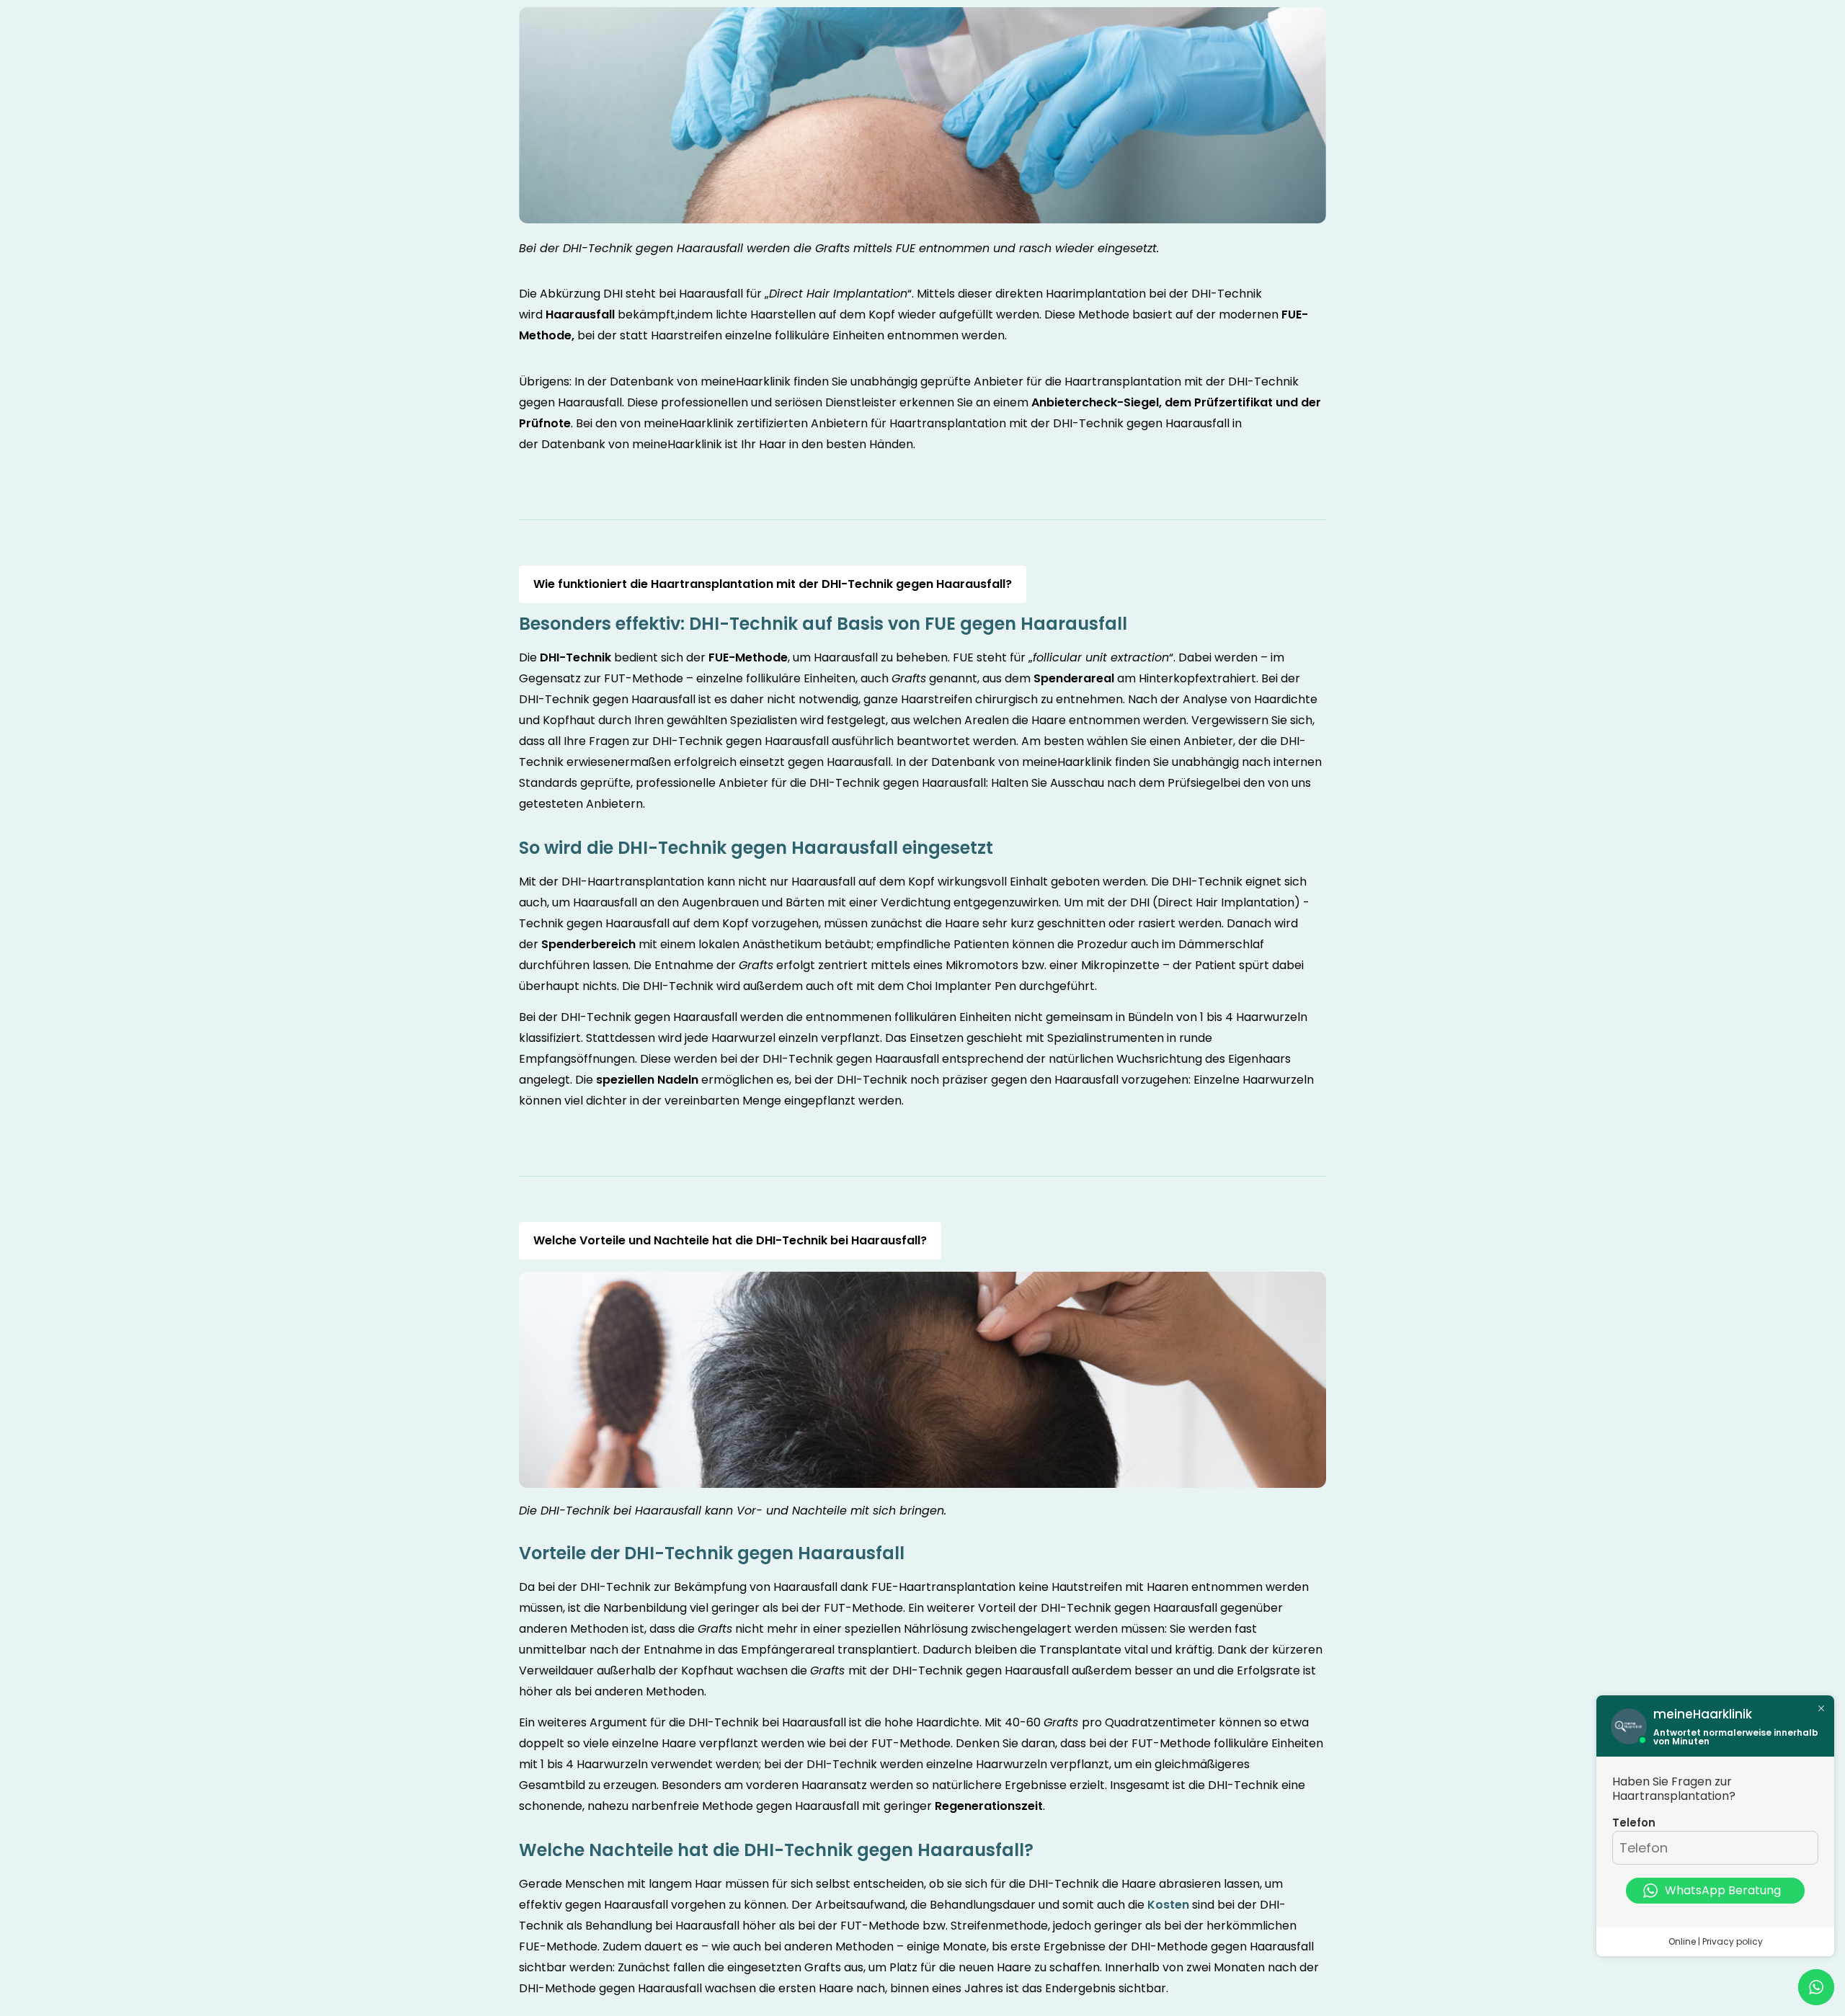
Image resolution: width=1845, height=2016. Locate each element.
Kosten (1168, 1905)
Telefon (1634, 1823)
